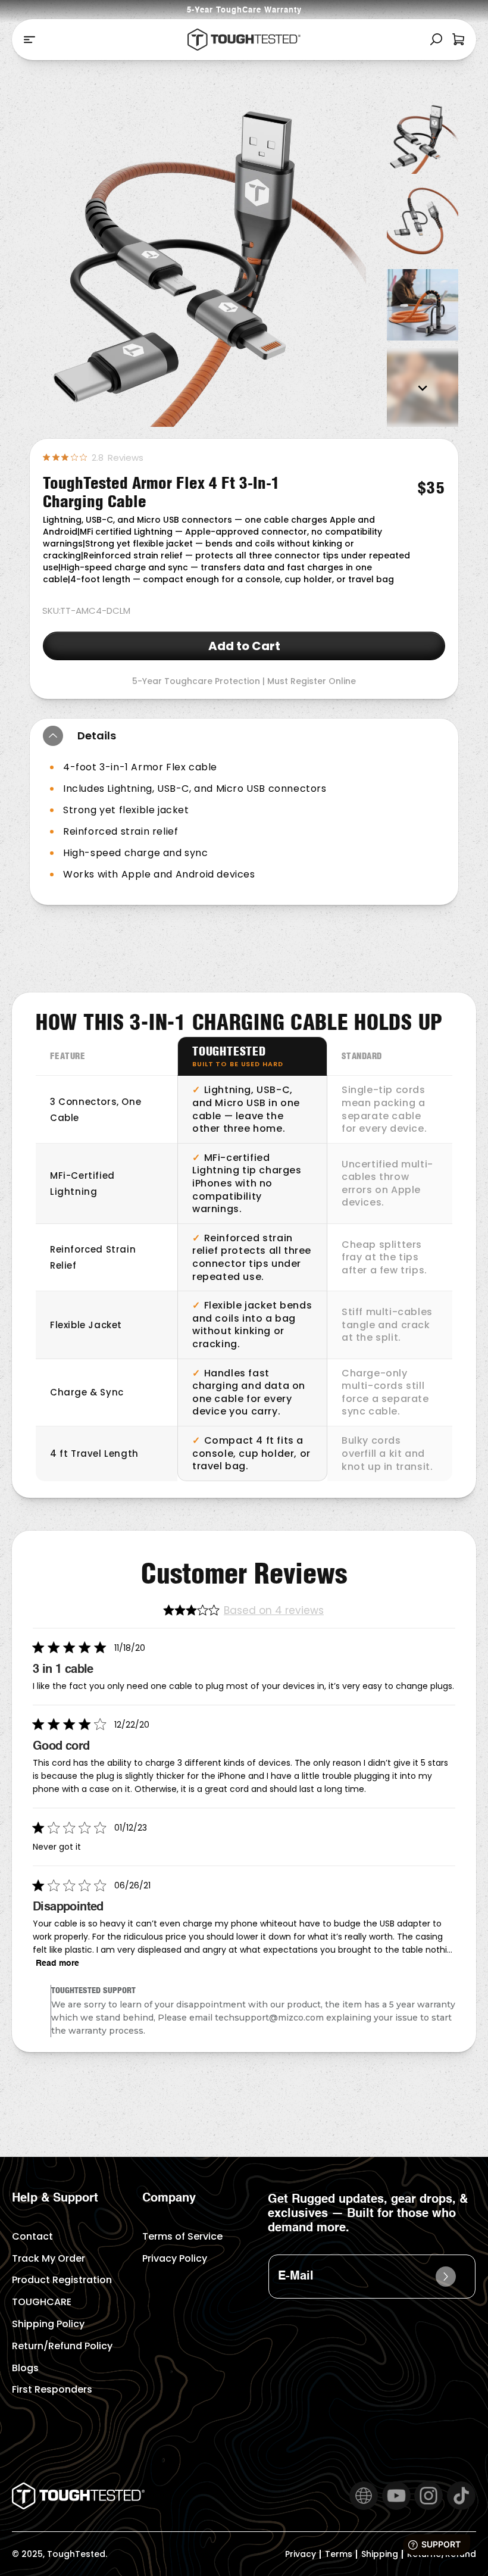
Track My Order (49, 2258)
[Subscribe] (446, 2277)
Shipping (380, 2554)
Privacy (301, 2554)
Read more (57, 1963)
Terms (339, 2554)
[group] (423, 138)
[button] (29, 40)
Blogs (25, 2368)
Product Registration (62, 2280)
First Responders (52, 2389)
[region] (244, 1259)
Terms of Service (182, 2236)
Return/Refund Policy (62, 2346)
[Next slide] (423, 388)
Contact (32, 2236)
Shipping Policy (48, 2324)
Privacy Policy (175, 2258)
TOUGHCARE (42, 2302)
